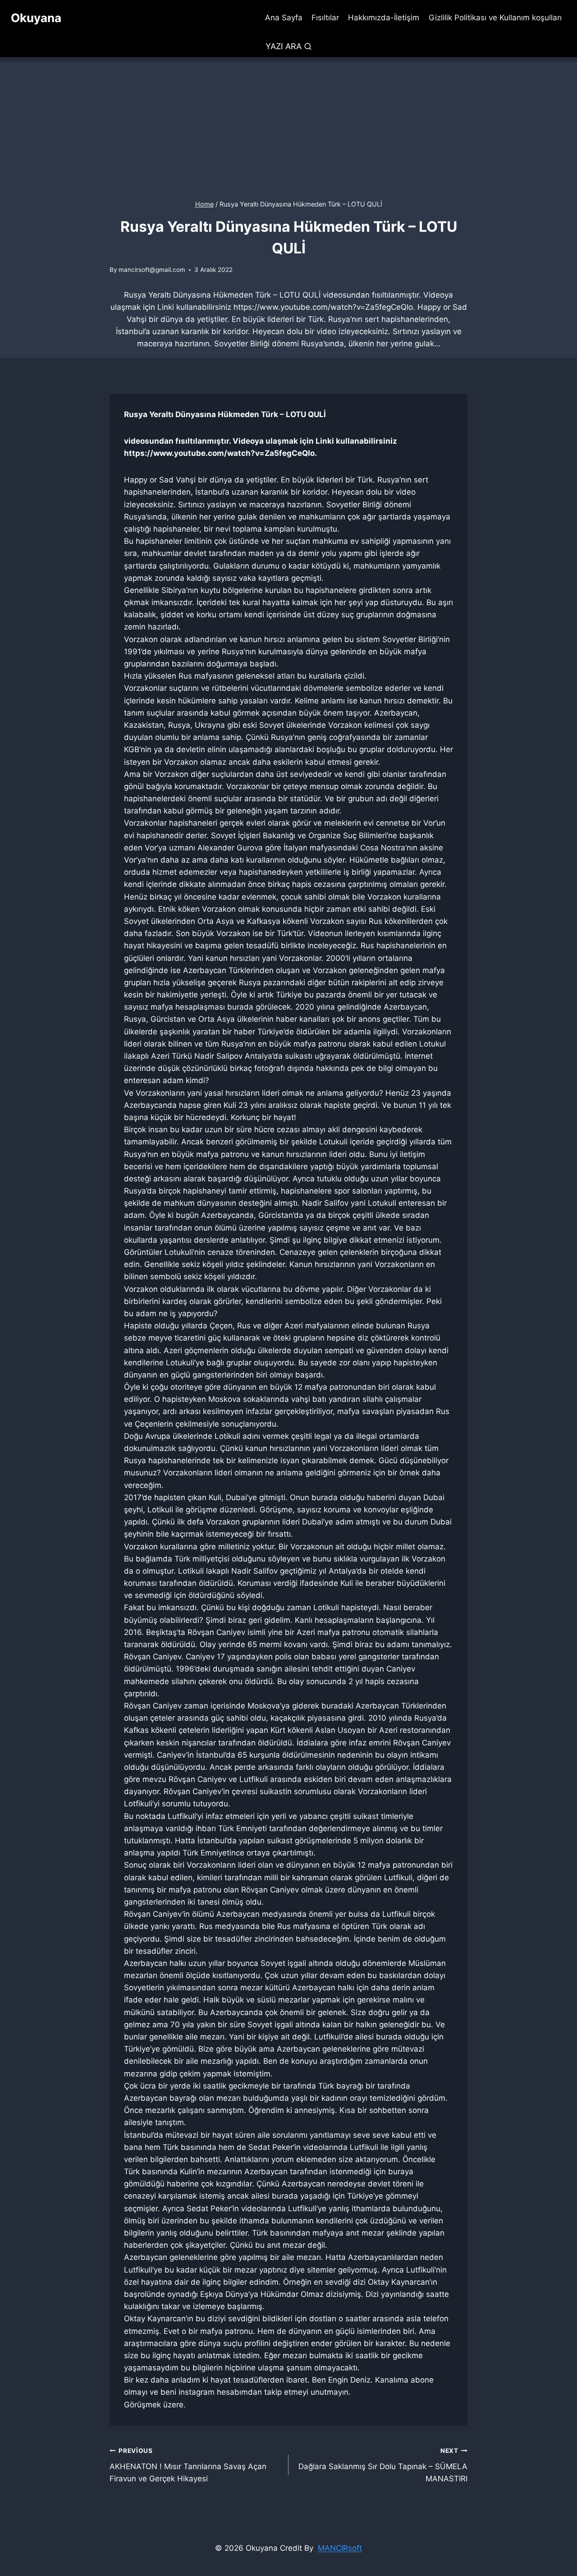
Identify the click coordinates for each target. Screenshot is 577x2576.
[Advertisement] (288, 125)
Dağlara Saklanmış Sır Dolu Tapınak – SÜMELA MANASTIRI (383, 2465)
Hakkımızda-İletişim (384, 18)
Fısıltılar (325, 18)
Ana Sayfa (284, 18)
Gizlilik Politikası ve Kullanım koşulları (495, 18)
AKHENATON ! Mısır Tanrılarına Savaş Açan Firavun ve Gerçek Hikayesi (188, 2465)
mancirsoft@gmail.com (152, 270)
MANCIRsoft (340, 2548)
